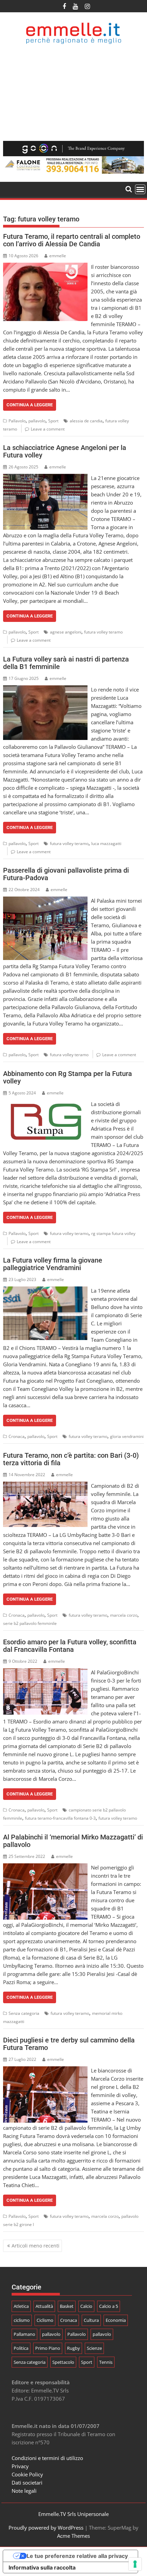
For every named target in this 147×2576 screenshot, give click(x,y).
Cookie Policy (27, 2474)
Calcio (86, 2306)
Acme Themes (73, 2536)
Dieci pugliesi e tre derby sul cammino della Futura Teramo (69, 2044)
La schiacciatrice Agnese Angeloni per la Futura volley (65, 451)
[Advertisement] (73, 93)
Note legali (24, 2491)
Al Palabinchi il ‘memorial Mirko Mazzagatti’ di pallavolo (73, 1841)
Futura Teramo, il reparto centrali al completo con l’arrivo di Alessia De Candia (72, 240)
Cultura (91, 2320)
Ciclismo (45, 2320)
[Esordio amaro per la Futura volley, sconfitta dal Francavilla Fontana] (45, 1672)
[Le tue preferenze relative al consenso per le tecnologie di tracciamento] (135, 2564)
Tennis (106, 2362)
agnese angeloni (66, 632)
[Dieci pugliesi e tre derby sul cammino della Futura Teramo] (45, 2070)
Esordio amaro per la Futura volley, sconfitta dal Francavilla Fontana (70, 1646)
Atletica (21, 2306)
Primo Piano (48, 2348)
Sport (53, 421)
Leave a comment (48, 429)
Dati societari (27, 2483)
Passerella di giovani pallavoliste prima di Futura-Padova (66, 874)
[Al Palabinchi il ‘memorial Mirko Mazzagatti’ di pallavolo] (45, 1867)
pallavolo (37, 421)
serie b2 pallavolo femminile (30, 1623)
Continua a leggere (30, 405)
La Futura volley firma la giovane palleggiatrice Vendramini (53, 1264)
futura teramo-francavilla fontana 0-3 (60, 1818)
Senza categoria (24, 2013)
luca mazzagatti (106, 843)
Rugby (73, 2348)
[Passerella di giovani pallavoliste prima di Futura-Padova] (45, 901)
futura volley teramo (103, 632)
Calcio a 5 (109, 2306)
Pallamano (24, 2334)
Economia (116, 2320)
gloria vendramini (127, 1436)
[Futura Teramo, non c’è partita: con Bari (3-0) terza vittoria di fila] (45, 1486)
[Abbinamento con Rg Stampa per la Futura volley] (45, 1104)
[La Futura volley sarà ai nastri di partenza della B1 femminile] (45, 689)
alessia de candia (86, 421)
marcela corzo (124, 1615)
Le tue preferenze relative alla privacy (77, 2556)
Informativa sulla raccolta (42, 2567)
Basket (67, 2306)
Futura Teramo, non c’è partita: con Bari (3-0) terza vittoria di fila (71, 1459)
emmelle (58, 256)
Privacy (20, 2466)
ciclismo (22, 2320)
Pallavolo (17, 421)
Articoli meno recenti (36, 2246)
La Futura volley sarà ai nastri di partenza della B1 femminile (66, 663)
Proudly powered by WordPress (46, 2528)
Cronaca (17, 1436)
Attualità (44, 2306)
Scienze (94, 2348)
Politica (21, 2348)
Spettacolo (63, 2362)
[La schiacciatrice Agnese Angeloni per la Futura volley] (45, 478)
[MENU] (140, 189)
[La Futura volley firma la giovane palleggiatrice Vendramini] (45, 1291)
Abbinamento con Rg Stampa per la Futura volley (68, 1077)
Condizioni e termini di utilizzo (47, 2458)
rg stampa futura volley (113, 1233)
